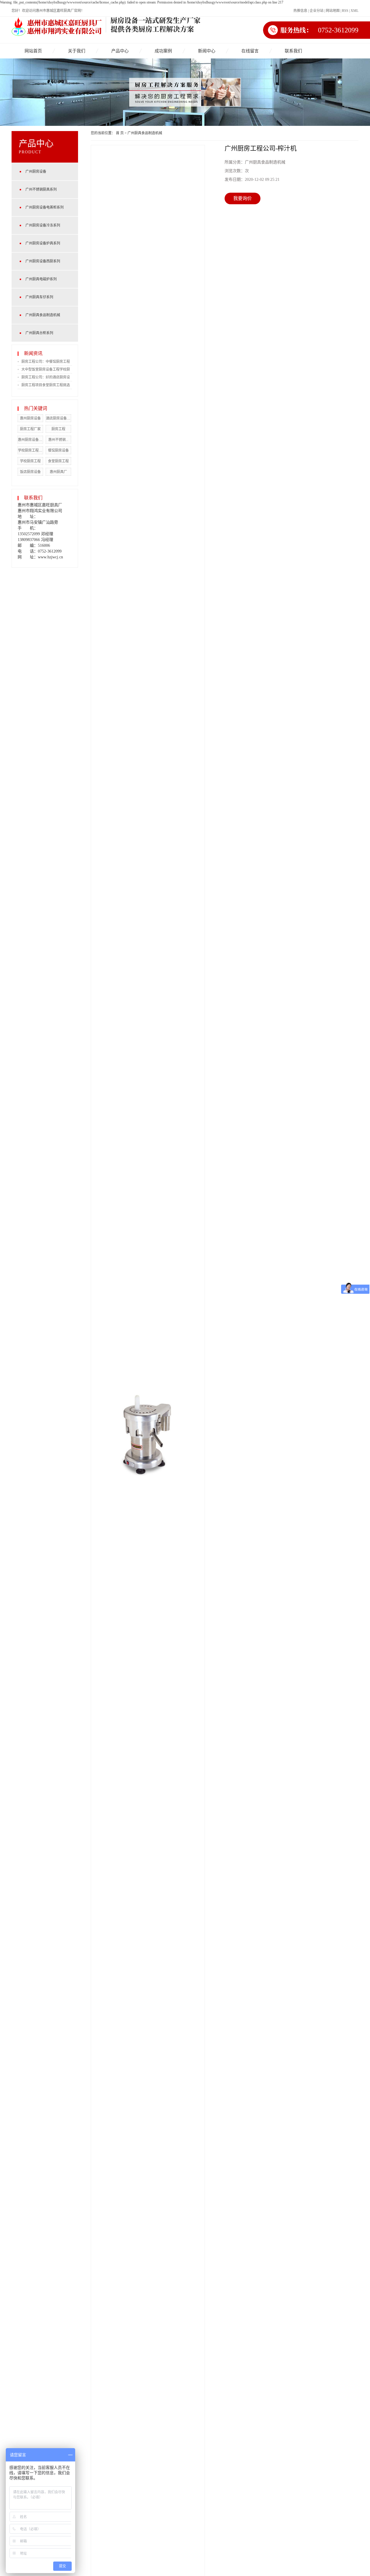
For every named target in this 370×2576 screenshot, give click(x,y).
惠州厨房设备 (30, 418)
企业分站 (317, 11)
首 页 (120, 133)
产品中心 (120, 51)
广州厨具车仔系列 (39, 297)
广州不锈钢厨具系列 (41, 189)
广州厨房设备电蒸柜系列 (45, 207)
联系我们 (293, 51)
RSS (345, 11)
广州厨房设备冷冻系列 (43, 225)
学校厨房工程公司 (32, 450)
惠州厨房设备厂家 (32, 440)
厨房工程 (58, 429)
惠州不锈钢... (58, 440)
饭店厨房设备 (30, 472)
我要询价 (243, 198)
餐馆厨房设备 (58, 450)
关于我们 (77, 51)
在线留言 (250, 51)
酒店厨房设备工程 (60, 418)
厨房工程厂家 (30, 429)
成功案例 (163, 51)
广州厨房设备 (36, 172)
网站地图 (333, 11)
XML (355, 11)
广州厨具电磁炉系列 (41, 279)
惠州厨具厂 (58, 472)
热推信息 (300, 11)
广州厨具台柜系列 (39, 333)
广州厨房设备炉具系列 (43, 243)
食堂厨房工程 (58, 461)
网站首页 (33, 51)
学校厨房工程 (30, 461)
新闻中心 (207, 51)
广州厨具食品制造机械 (43, 315)
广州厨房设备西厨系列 (43, 261)
